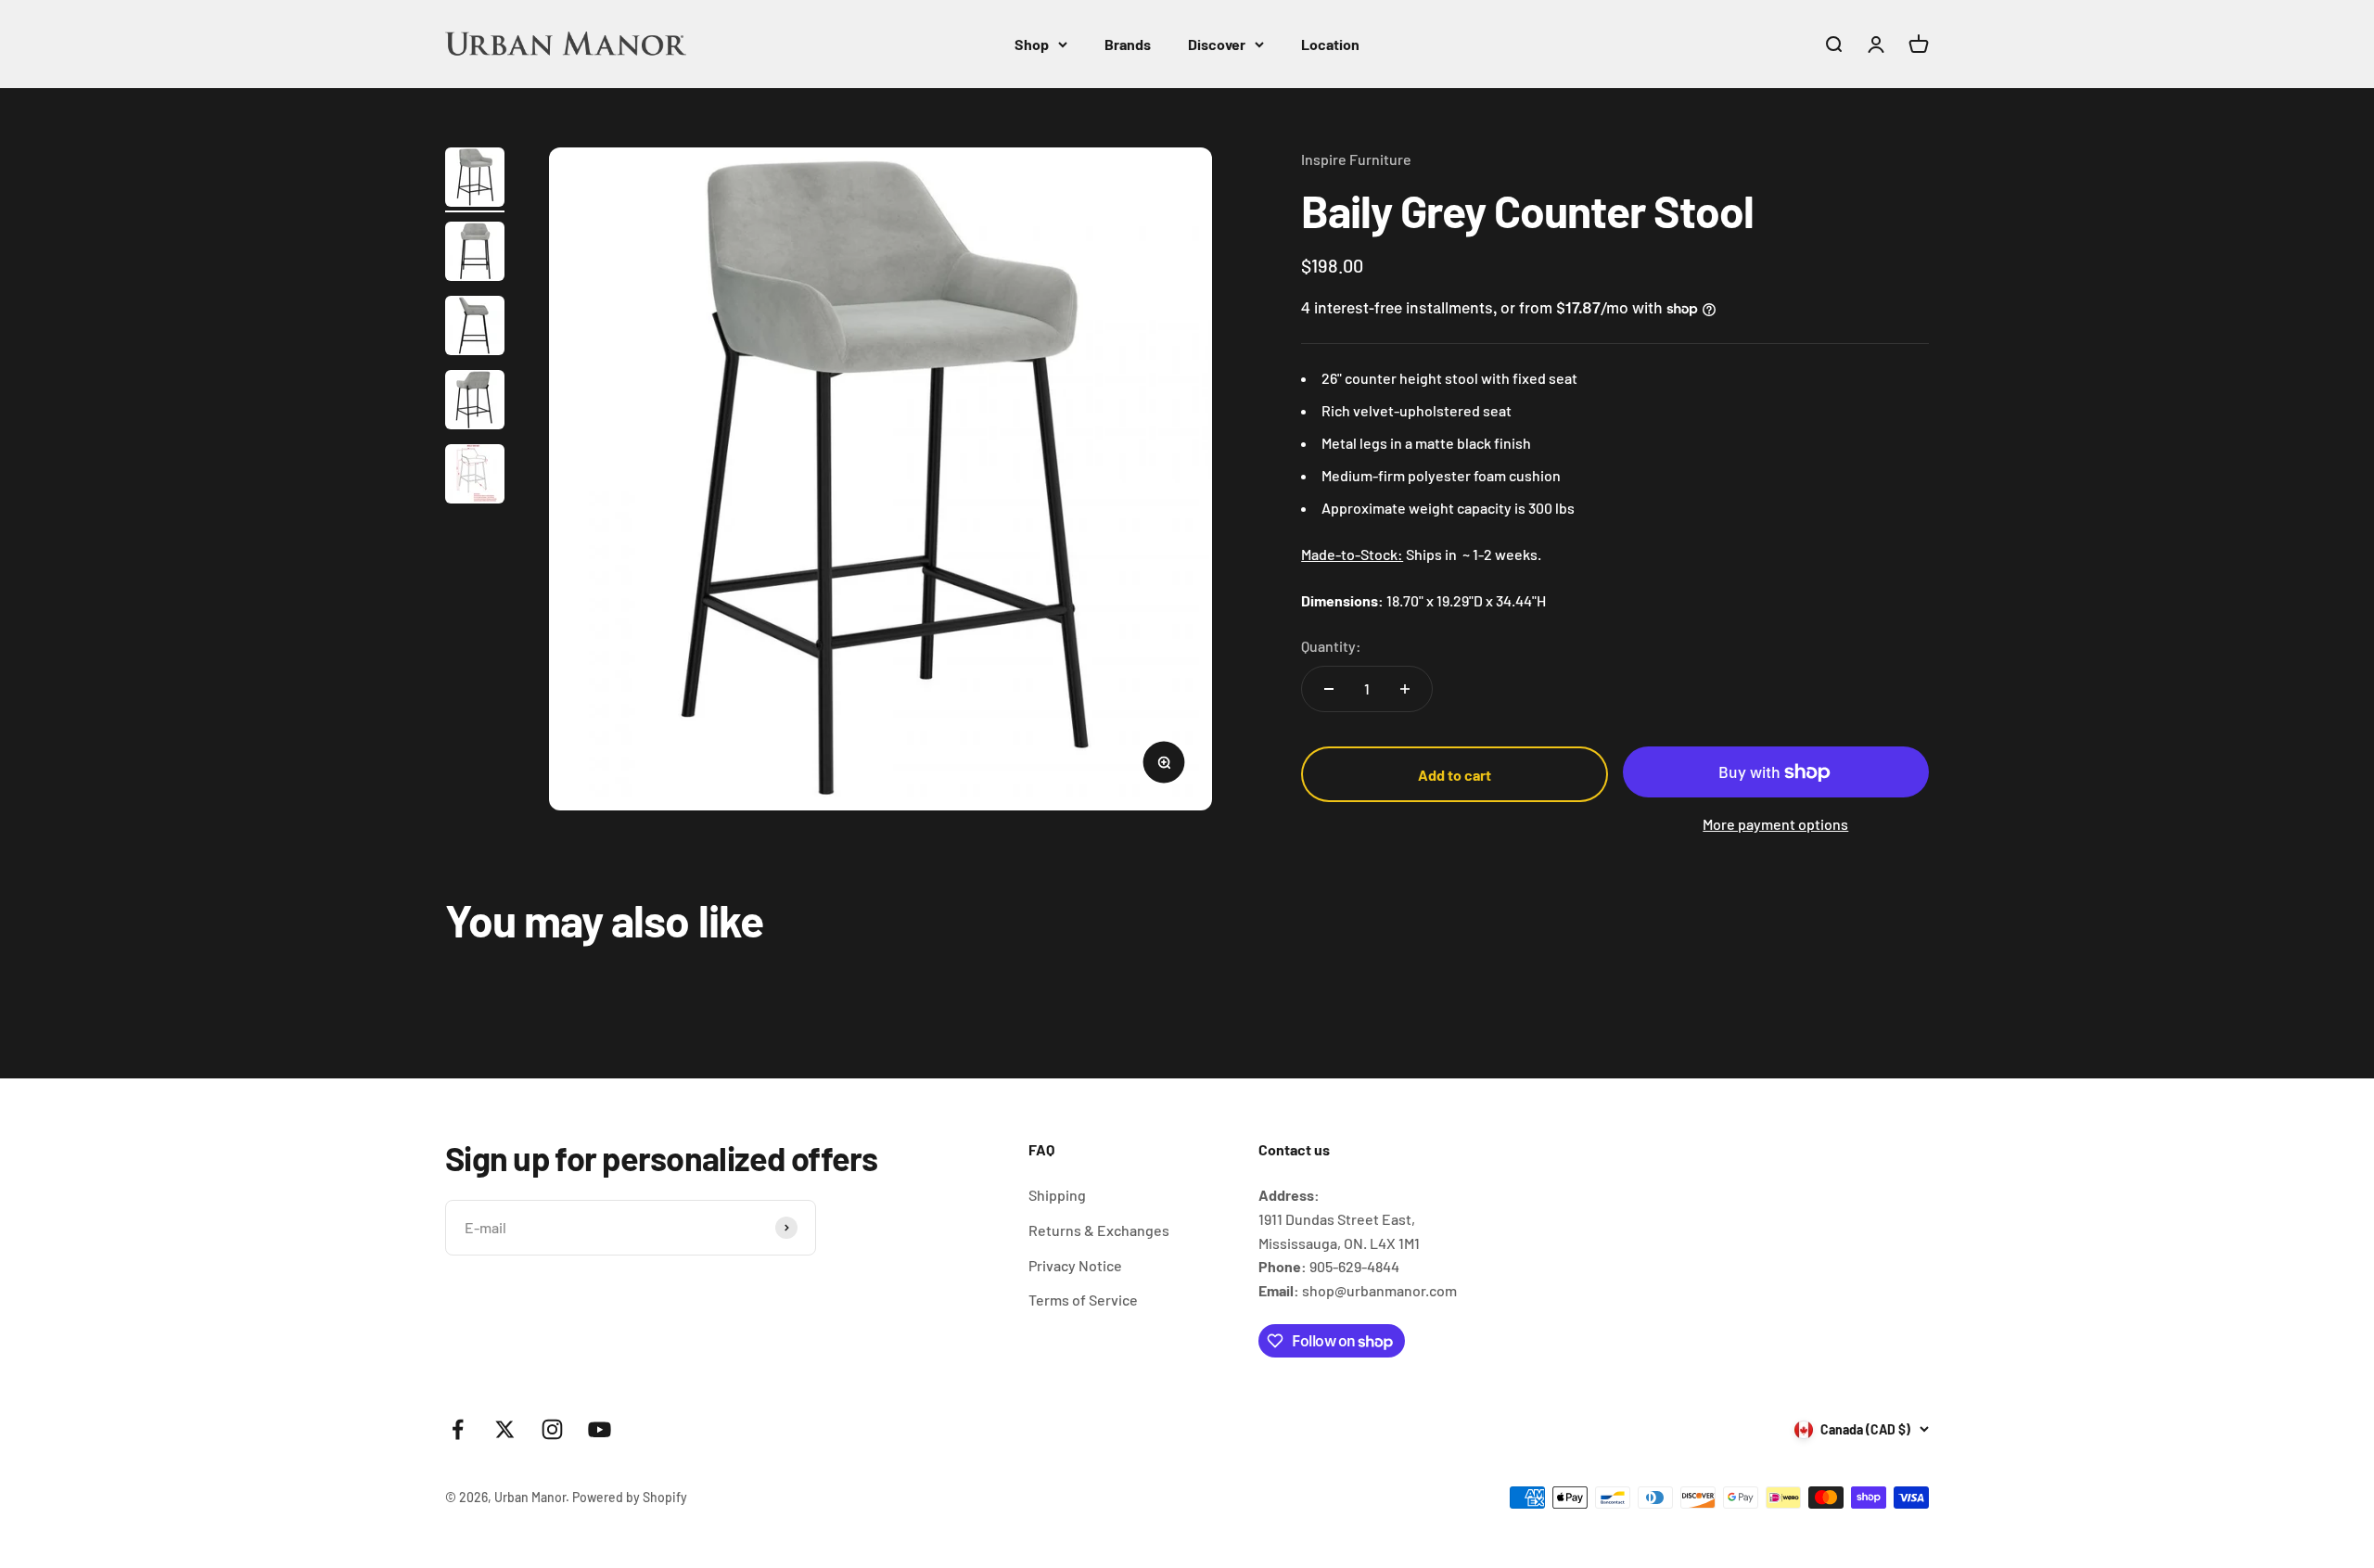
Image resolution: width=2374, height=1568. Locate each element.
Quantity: (1331, 646)
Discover (1217, 44)
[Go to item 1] (475, 180)
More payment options (1775, 824)
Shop (1032, 44)
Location (1330, 44)
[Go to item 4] (475, 402)
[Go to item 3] (475, 328)
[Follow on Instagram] (552, 1429)
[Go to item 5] (475, 477)
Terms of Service (1083, 1300)
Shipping (1057, 1195)
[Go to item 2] (475, 254)
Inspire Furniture (1356, 159)
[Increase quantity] (1405, 689)
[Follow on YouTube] (600, 1429)
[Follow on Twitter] (505, 1429)
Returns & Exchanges (1099, 1230)
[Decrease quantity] (1329, 689)
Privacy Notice (1075, 1265)
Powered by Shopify (630, 1497)
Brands (1128, 44)
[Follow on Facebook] (458, 1429)
